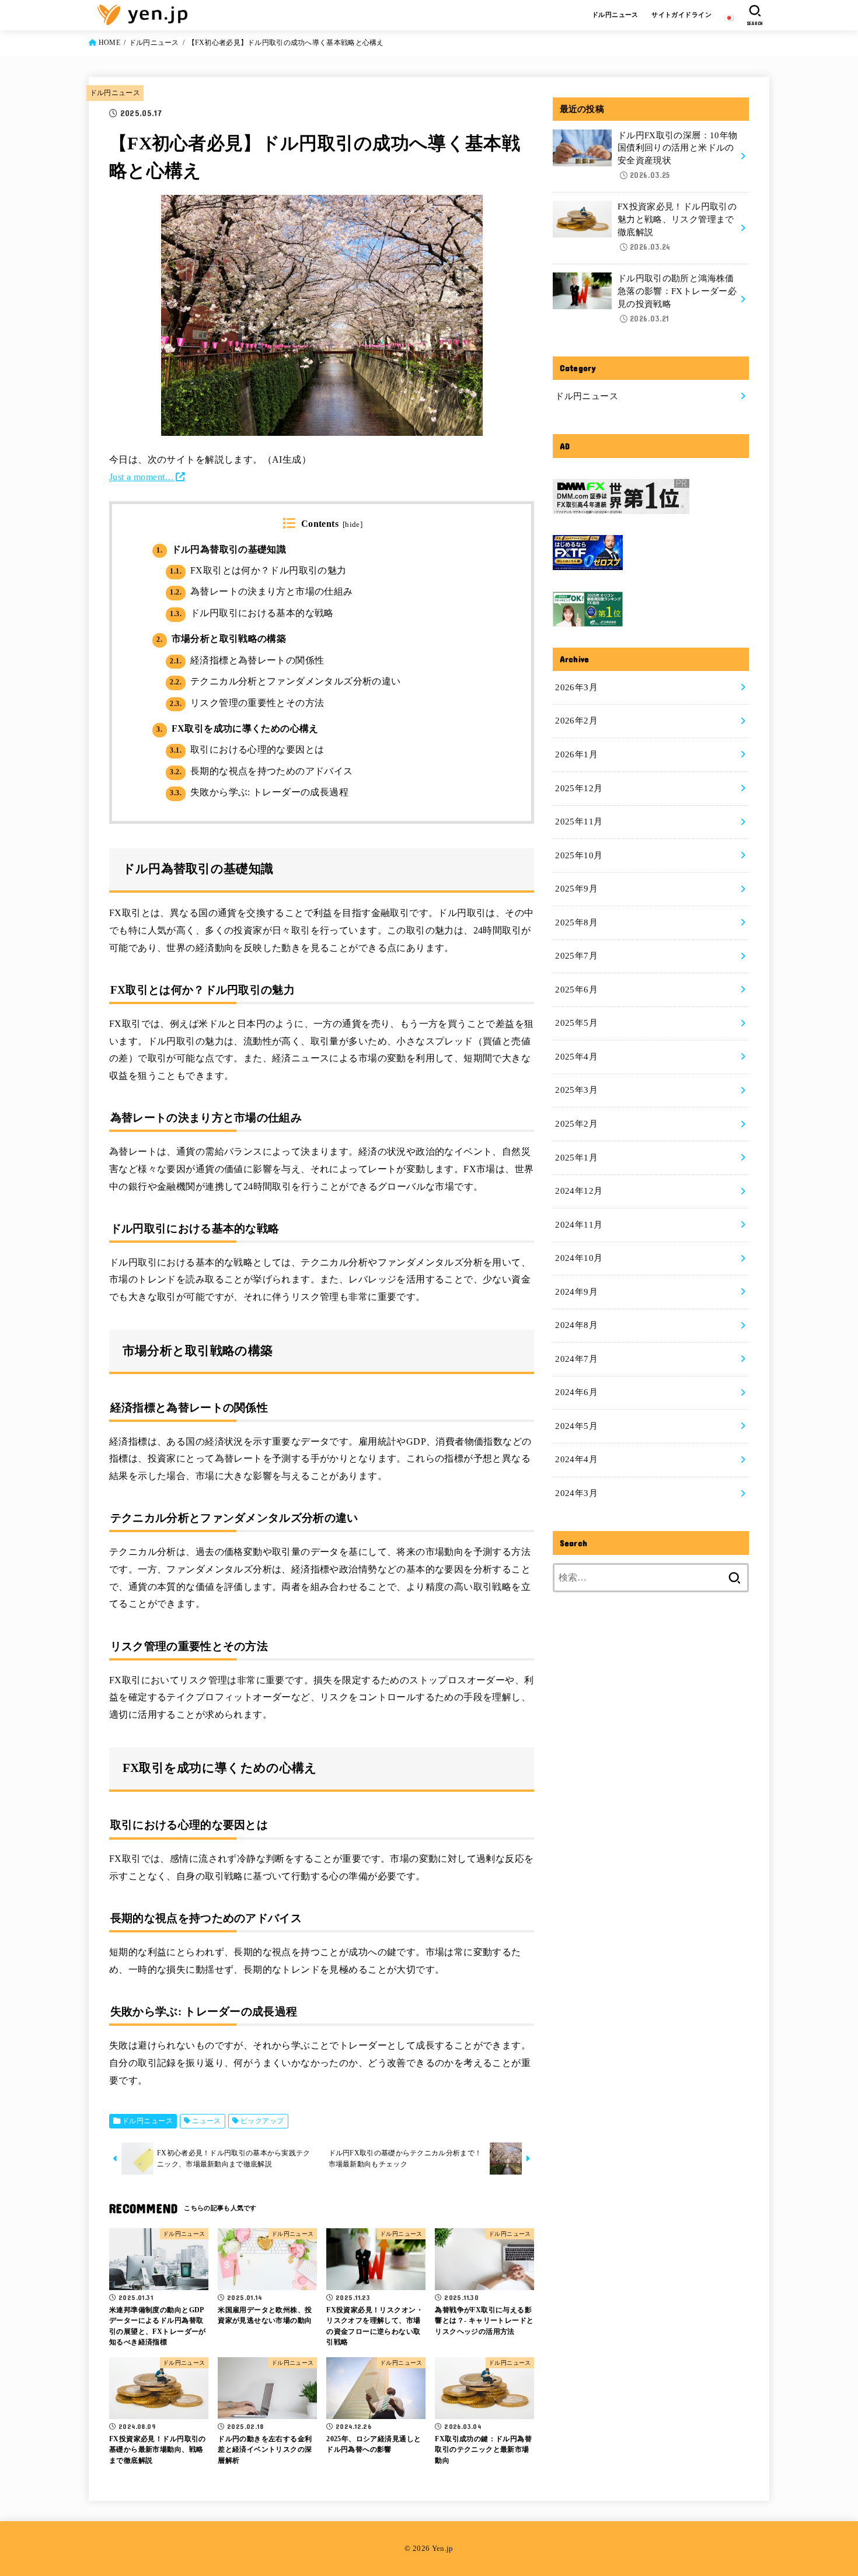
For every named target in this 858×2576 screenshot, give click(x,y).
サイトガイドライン (681, 15)
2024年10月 (579, 1258)
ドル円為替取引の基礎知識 (221, 549)
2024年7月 (576, 1359)
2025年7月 (576, 956)
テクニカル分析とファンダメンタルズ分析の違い (285, 681)
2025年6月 (576, 990)
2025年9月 (576, 889)
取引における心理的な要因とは (247, 749)
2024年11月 (579, 1225)
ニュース (207, 2121)
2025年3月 (576, 1090)
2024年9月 (576, 1292)
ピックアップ (262, 2121)
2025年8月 (576, 922)
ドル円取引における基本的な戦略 (252, 613)
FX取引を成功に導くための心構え (237, 728)
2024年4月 (576, 1459)
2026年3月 (576, 687)
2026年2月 (576, 721)
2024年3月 (576, 1493)
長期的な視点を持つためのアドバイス (261, 771)
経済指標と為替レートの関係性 (247, 660)
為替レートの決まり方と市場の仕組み (261, 591)
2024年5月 (576, 1426)
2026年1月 (576, 754)
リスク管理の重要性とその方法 (247, 703)
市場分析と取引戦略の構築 (221, 639)
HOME (109, 43)
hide (353, 525)
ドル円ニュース (615, 15)
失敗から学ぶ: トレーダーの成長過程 (259, 792)
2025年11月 (579, 822)
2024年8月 (576, 1325)
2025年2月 (576, 1124)
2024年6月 (576, 1392)
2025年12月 (579, 788)
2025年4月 (576, 1057)
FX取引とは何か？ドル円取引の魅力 (258, 570)
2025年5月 (576, 1023)
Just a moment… (142, 477)
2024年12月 (579, 1191)
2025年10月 (579, 855)
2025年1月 (576, 1158)
